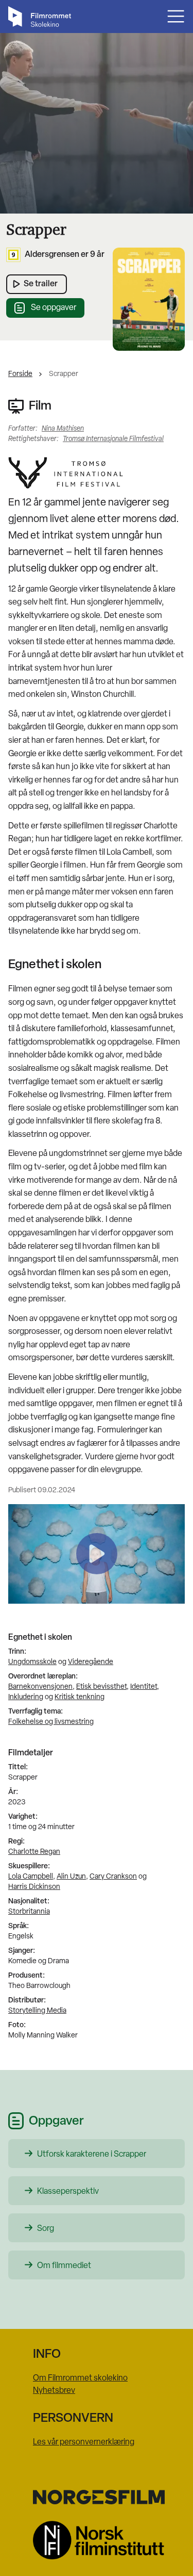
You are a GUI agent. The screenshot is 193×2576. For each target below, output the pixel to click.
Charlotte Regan (34, 1852)
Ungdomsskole (32, 1662)
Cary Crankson (113, 1877)
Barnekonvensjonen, (41, 1687)
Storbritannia (29, 1912)
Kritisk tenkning (80, 1697)
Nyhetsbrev (54, 2391)
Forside (20, 374)
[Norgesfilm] (97, 2497)
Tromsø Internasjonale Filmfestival (113, 439)
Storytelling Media (37, 2011)
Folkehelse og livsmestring (51, 1722)
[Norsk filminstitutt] (97, 2540)
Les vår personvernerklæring (84, 2442)
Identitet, (145, 1687)
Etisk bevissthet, (102, 1687)
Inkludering (26, 1697)
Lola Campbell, (32, 1877)
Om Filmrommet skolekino (80, 2378)
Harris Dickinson (34, 1887)
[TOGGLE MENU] (176, 16)
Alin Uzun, (72, 1877)
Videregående (91, 1662)
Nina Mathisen (63, 429)
